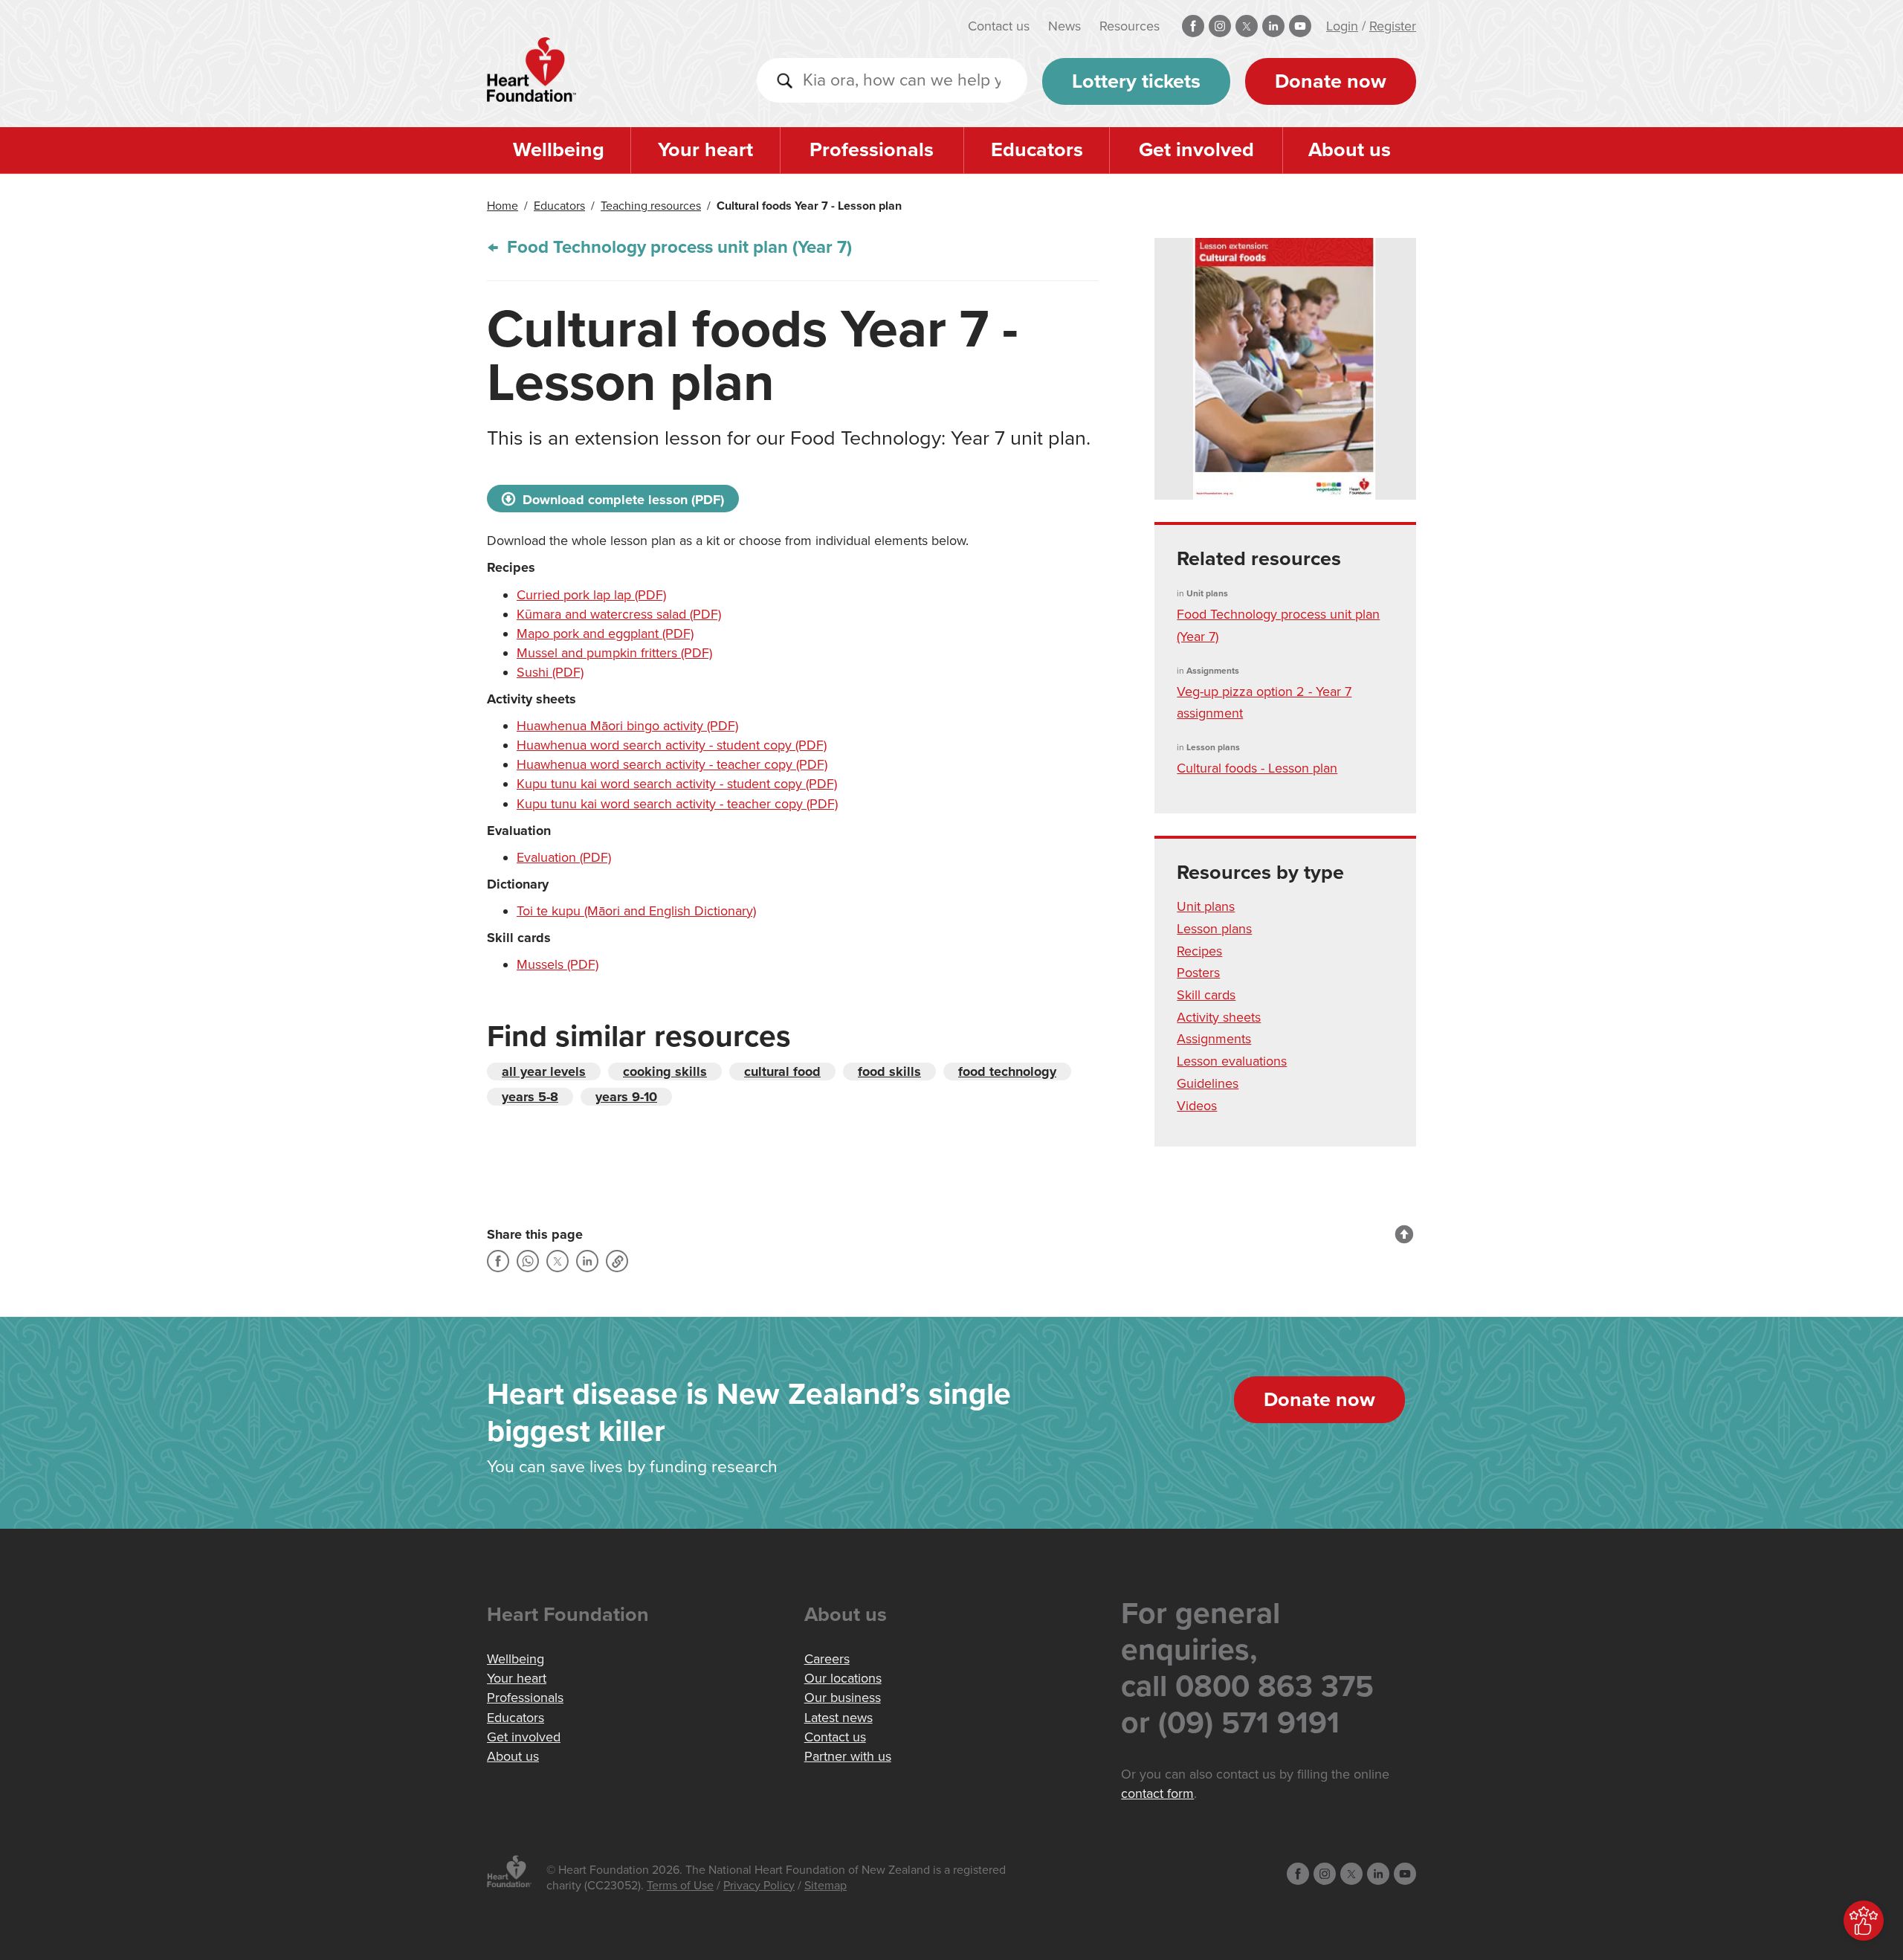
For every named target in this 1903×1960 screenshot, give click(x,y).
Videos (1197, 1106)
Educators (1037, 150)
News (1064, 26)
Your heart (705, 150)
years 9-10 (626, 1097)
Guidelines (1208, 1083)
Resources (1130, 26)
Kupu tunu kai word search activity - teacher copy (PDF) (677, 804)
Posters (1198, 973)
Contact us (999, 26)
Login (1342, 26)
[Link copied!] (617, 1261)
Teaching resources (651, 206)
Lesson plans (1214, 929)
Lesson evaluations (1232, 1061)
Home (503, 206)
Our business (843, 1698)
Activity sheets (1219, 1017)
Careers (827, 1659)
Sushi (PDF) (550, 672)
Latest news (839, 1718)
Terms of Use (680, 1886)
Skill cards (1206, 995)
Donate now (1331, 81)
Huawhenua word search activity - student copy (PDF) (672, 745)
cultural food (782, 1071)
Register (1393, 26)
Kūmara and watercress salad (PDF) (619, 614)
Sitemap (826, 1886)
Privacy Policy (759, 1886)
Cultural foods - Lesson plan (1257, 768)
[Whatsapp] (528, 1261)
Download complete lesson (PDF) (621, 500)
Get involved (1196, 150)
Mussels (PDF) (558, 964)
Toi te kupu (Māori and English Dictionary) (636, 911)
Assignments (1214, 1039)
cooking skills (665, 1071)
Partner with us (848, 1756)
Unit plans (1206, 906)
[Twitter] (558, 1261)
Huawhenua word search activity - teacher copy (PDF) (672, 764)
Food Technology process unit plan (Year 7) (677, 247)
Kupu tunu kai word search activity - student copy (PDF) (677, 784)
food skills (889, 1071)
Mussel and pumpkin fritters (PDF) (614, 653)
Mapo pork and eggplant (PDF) (605, 634)
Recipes (1199, 951)
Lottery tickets (1136, 81)
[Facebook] (498, 1261)
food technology (1007, 1071)
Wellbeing (559, 150)
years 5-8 (530, 1097)
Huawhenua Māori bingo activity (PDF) (627, 726)
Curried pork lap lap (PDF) (591, 595)
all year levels (544, 1071)
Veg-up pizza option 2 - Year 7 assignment (1264, 703)
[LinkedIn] (587, 1261)
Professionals (872, 150)
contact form (1157, 1793)
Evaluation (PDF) (564, 857)
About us (1350, 150)
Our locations (843, 1678)
